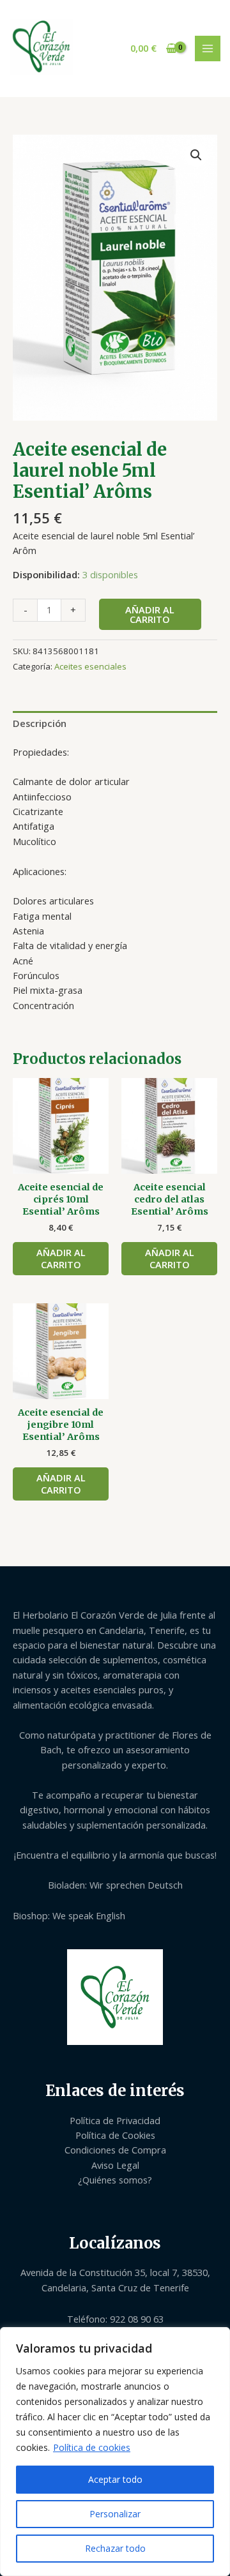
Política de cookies (92, 2447)
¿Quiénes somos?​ (115, 2180)
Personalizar (115, 2514)
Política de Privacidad (115, 2120)
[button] (196, 155)
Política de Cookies (115, 2135)
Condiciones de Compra (115, 2150)
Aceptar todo (115, 2479)
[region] (115, 2452)
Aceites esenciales (90, 666)
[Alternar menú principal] (208, 49)
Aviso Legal (115, 2165)
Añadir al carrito (150, 614)
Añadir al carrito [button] (61, 1258)
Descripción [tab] (40, 723)
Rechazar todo (115, 2548)
